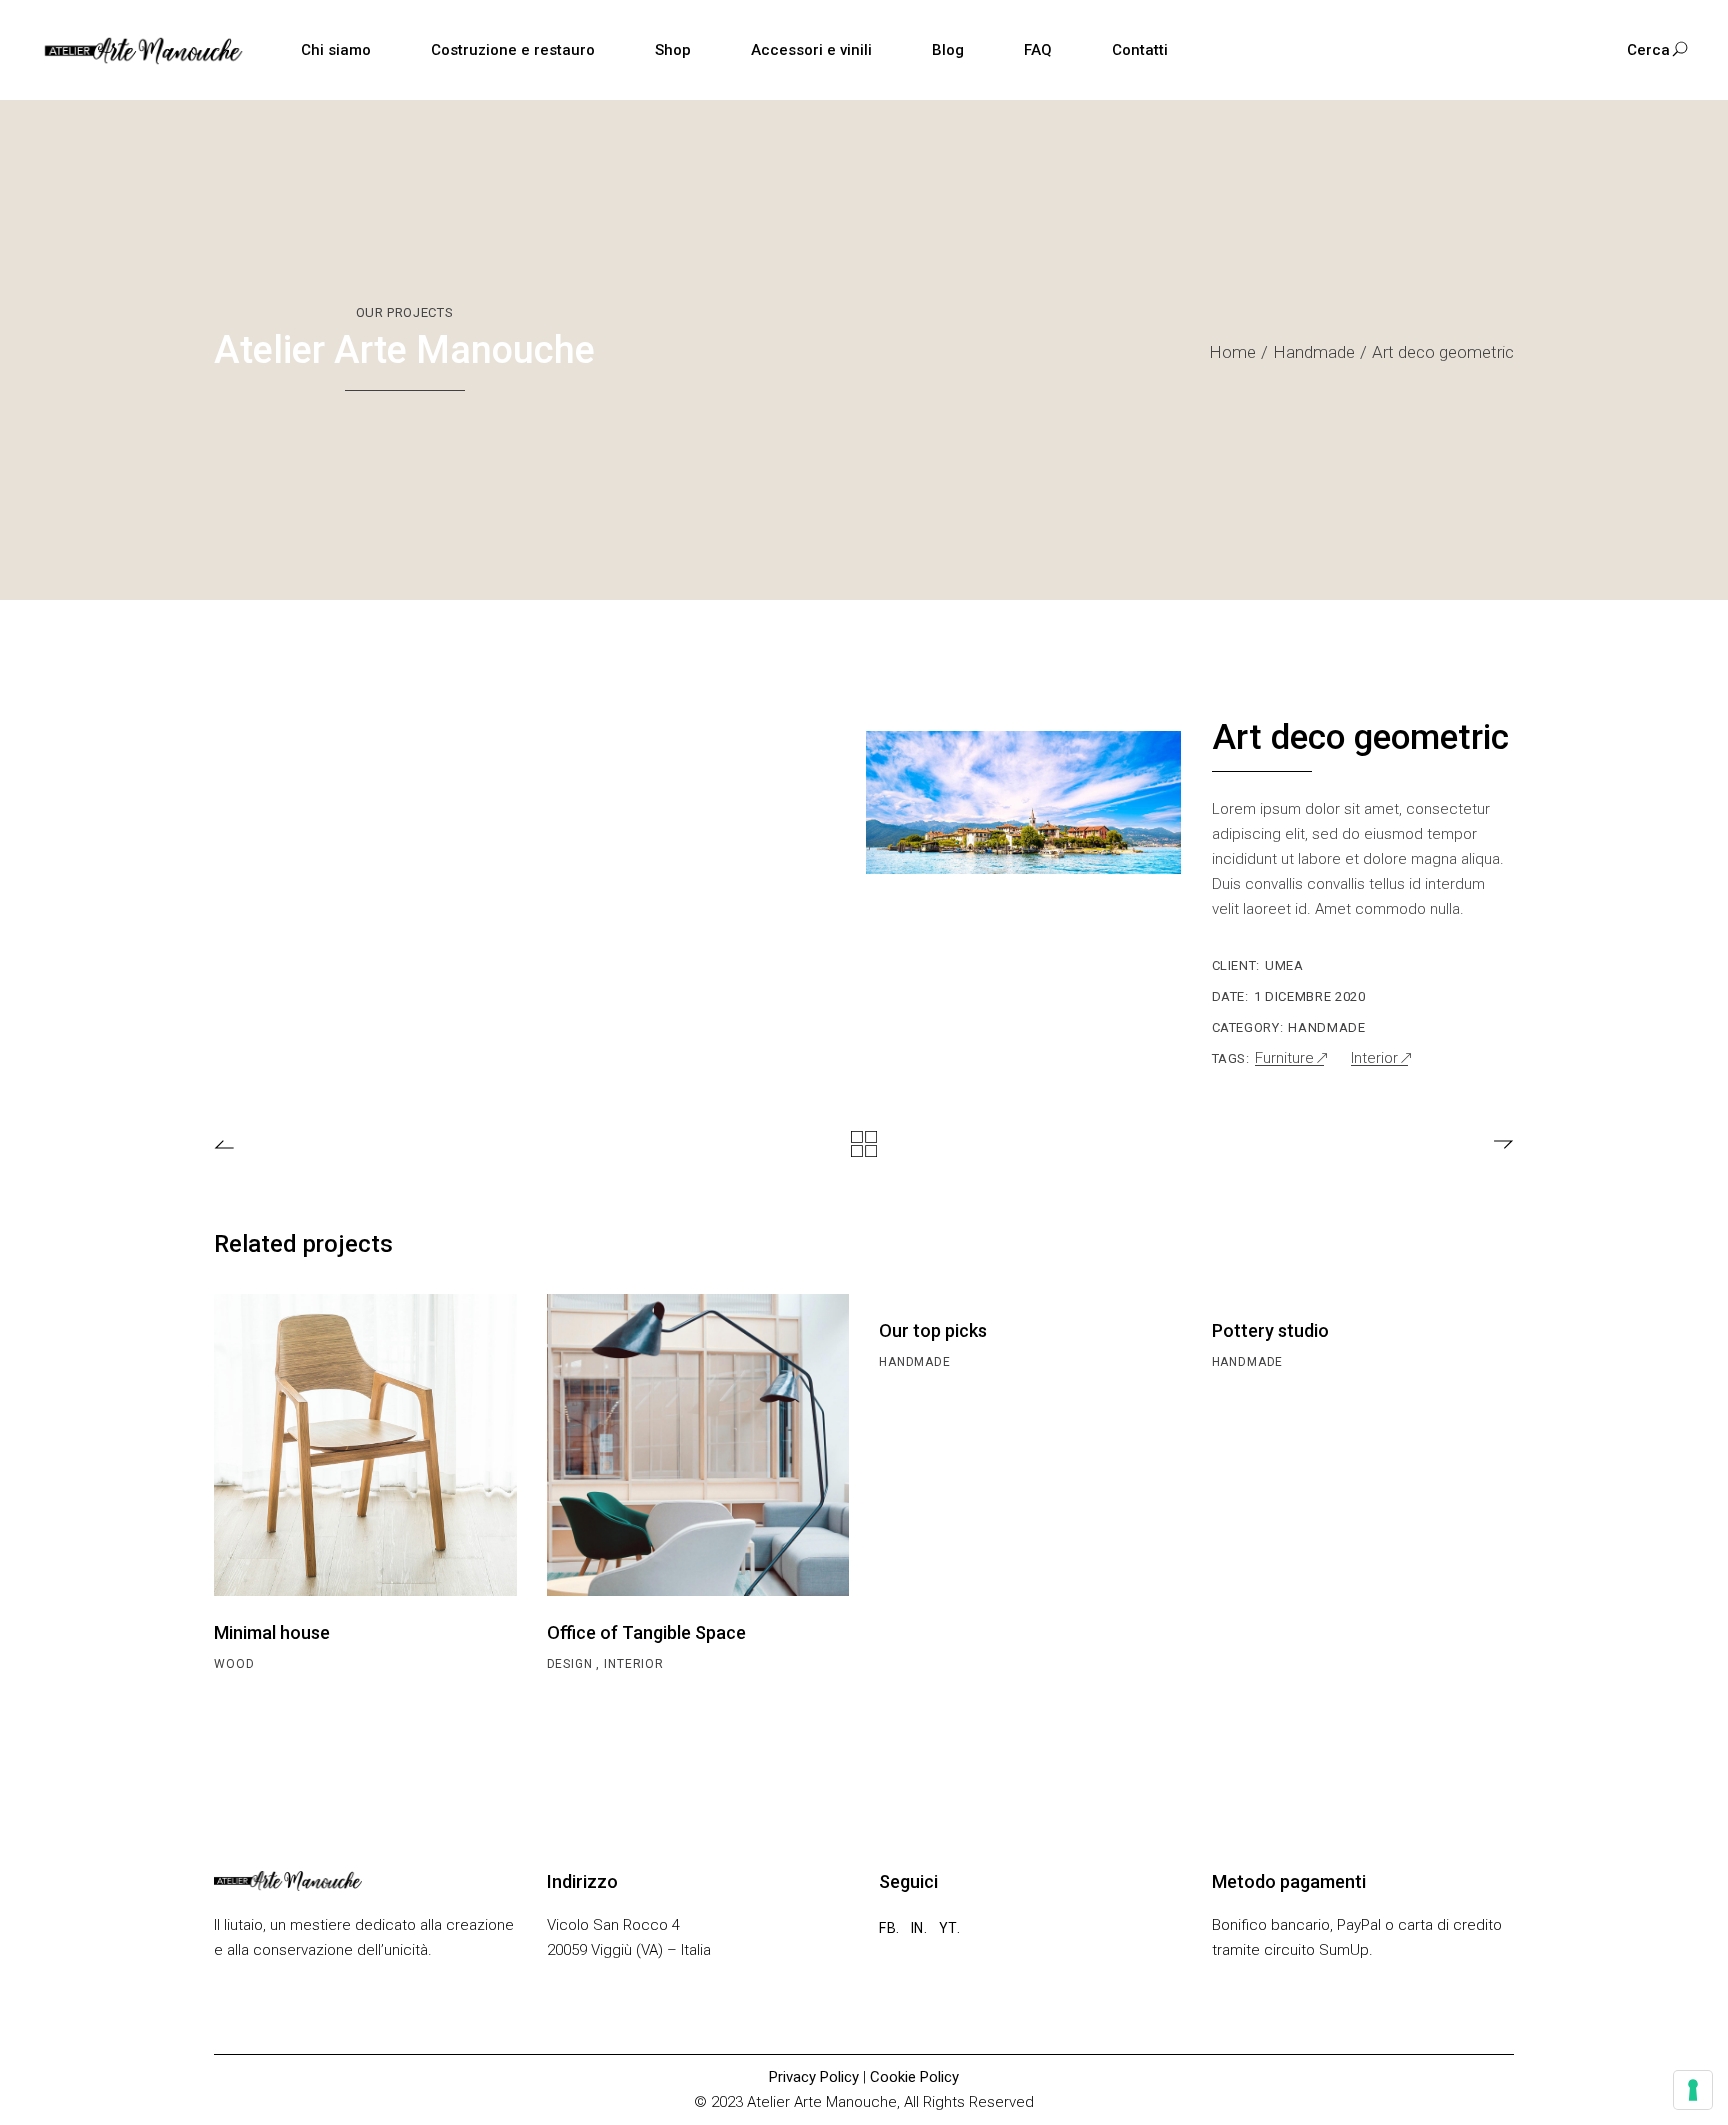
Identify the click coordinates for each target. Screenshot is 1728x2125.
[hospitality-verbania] (1024, 802)
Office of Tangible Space (646, 1632)
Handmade (1326, 1027)
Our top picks (933, 1330)
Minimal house (272, 1632)
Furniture (1284, 1058)
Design (572, 1664)
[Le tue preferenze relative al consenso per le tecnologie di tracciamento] (1693, 2090)
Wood (234, 1664)
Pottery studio (1270, 1330)
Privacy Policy (814, 2077)
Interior (1374, 1058)
